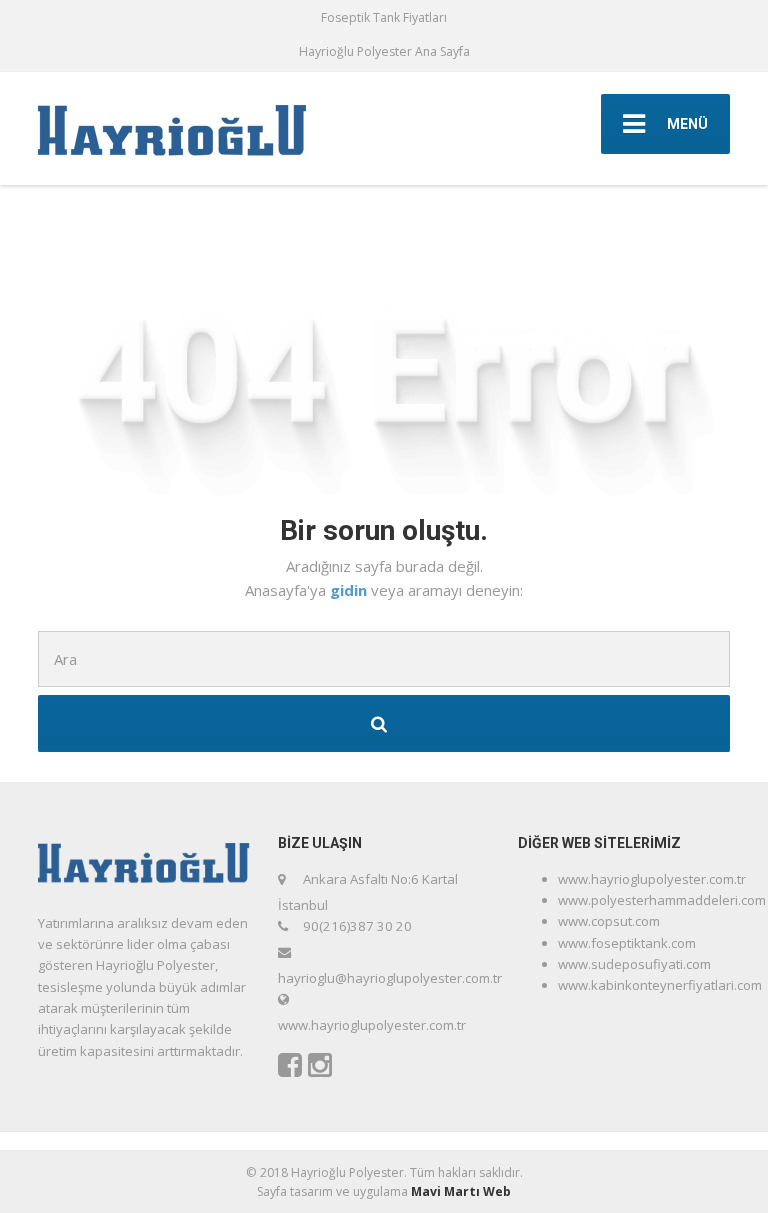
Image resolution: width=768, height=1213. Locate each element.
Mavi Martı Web (461, 1191)
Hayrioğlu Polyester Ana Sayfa (384, 51)
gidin (350, 590)
